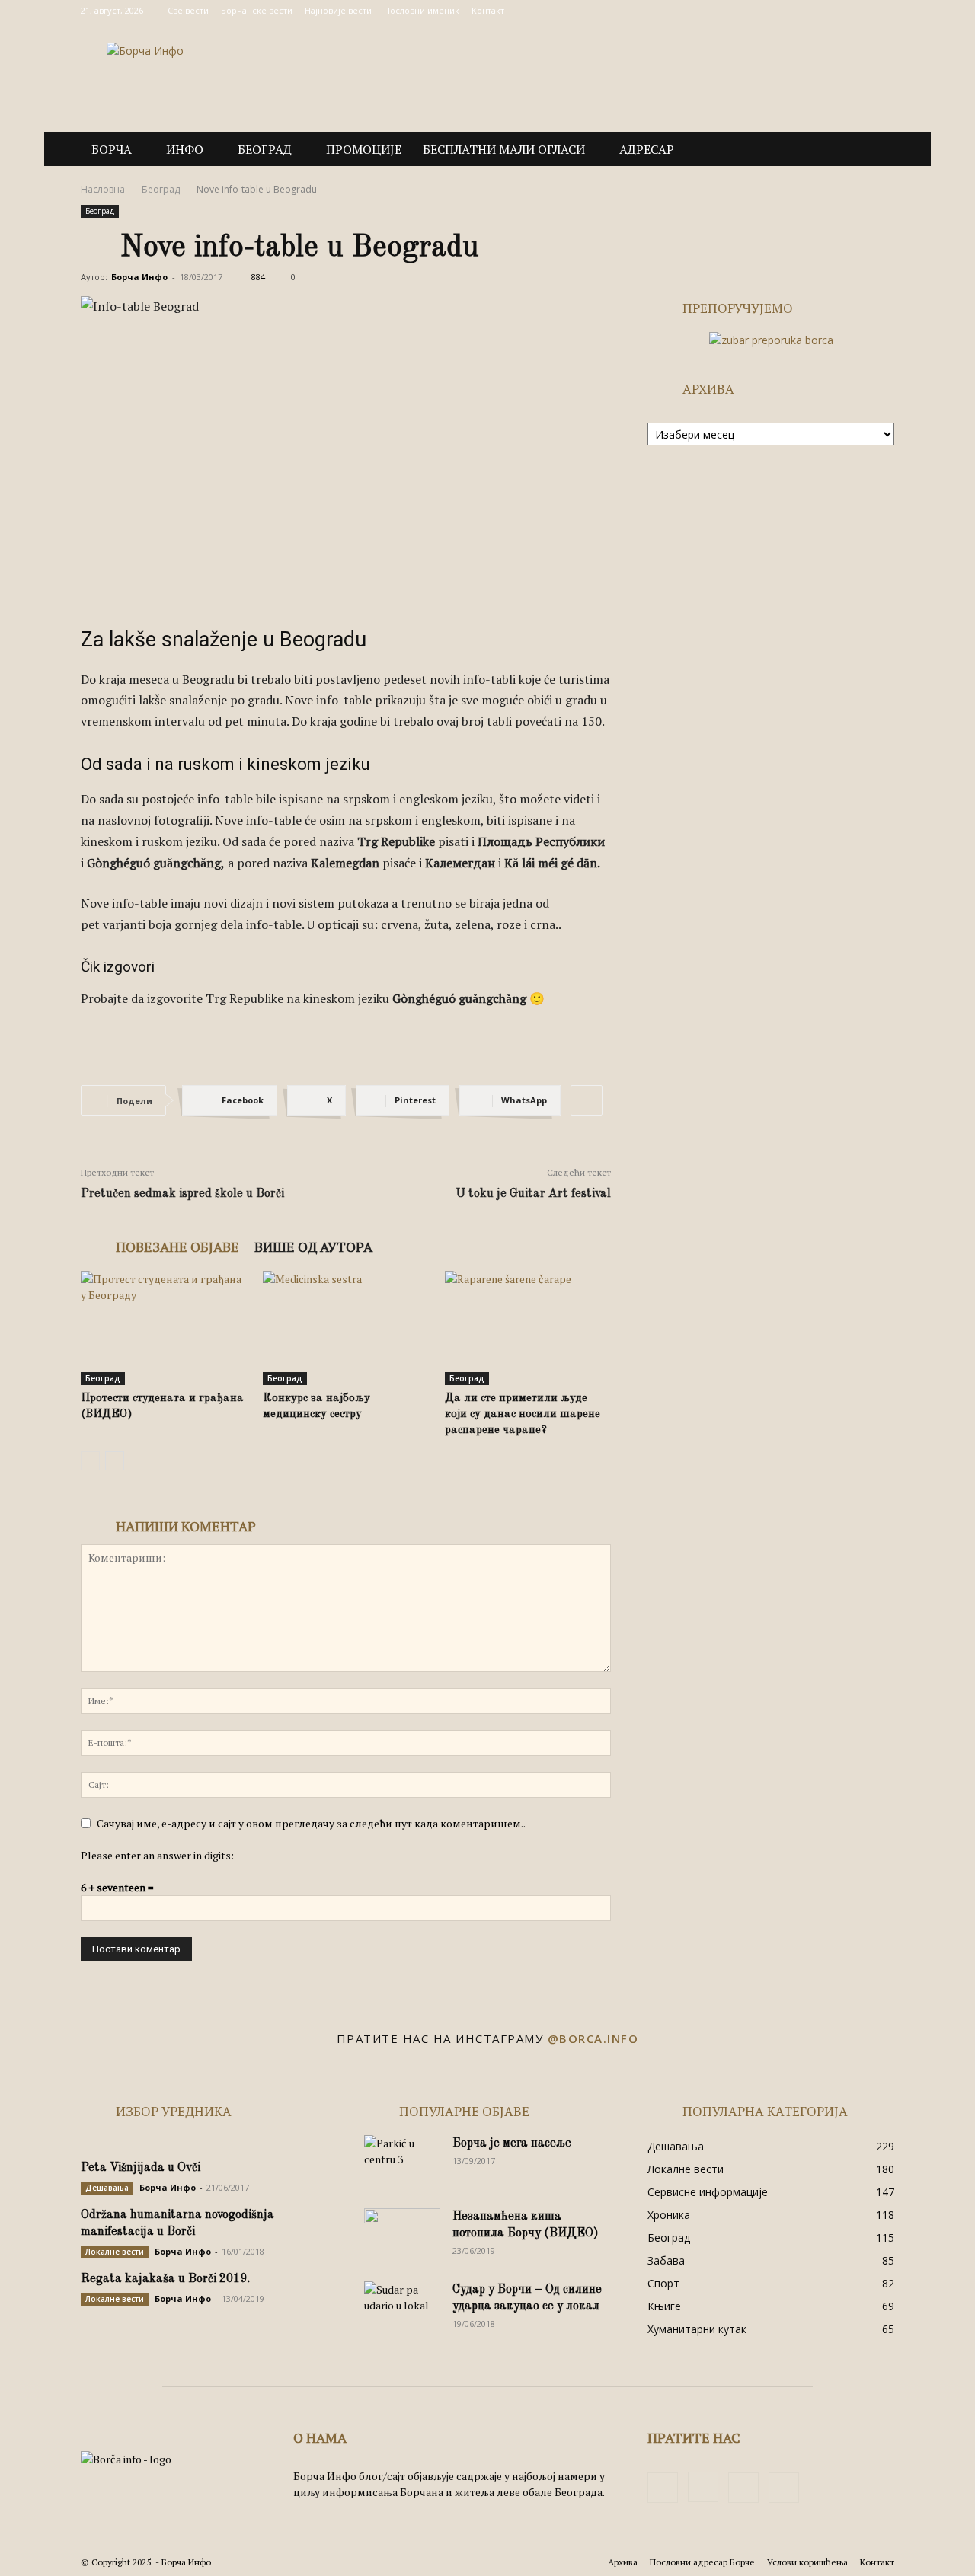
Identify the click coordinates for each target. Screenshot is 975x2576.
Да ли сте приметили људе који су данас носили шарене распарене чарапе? (523, 1414)
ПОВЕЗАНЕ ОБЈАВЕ (177, 1247)
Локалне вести (115, 2252)
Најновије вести (338, 10)
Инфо (185, 149)
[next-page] (115, 1461)
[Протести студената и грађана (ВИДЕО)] (164, 1328)
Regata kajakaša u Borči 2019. (165, 2279)
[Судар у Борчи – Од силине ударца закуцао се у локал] (402, 2308)
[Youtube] (883, 11)
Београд (265, 149)
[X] (858, 11)
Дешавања (107, 2188)
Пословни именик (422, 10)
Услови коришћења (807, 2562)
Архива (623, 2562)
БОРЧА (112, 149)
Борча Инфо (139, 277)
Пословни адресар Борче (702, 2562)
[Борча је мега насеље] (402, 2162)
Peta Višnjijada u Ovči (141, 2168)
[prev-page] (90, 1461)
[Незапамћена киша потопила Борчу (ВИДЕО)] (402, 2235)
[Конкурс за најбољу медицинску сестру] (346, 1328)
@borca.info (593, 2038)
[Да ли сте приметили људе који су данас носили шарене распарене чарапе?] (528, 1328)
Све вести (188, 10)
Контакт (488, 10)
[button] (876, 150)
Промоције (364, 149)
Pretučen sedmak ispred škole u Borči (182, 1194)
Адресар (647, 149)
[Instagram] (833, 11)
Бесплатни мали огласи (504, 149)
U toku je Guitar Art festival (533, 1194)
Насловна (103, 189)
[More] (587, 1100)
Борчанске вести (257, 10)
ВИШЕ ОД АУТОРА (313, 1247)
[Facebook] (807, 11)
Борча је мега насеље (512, 2143)
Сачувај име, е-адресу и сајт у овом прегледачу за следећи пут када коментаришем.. (311, 1823)
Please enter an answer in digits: (157, 1855)
